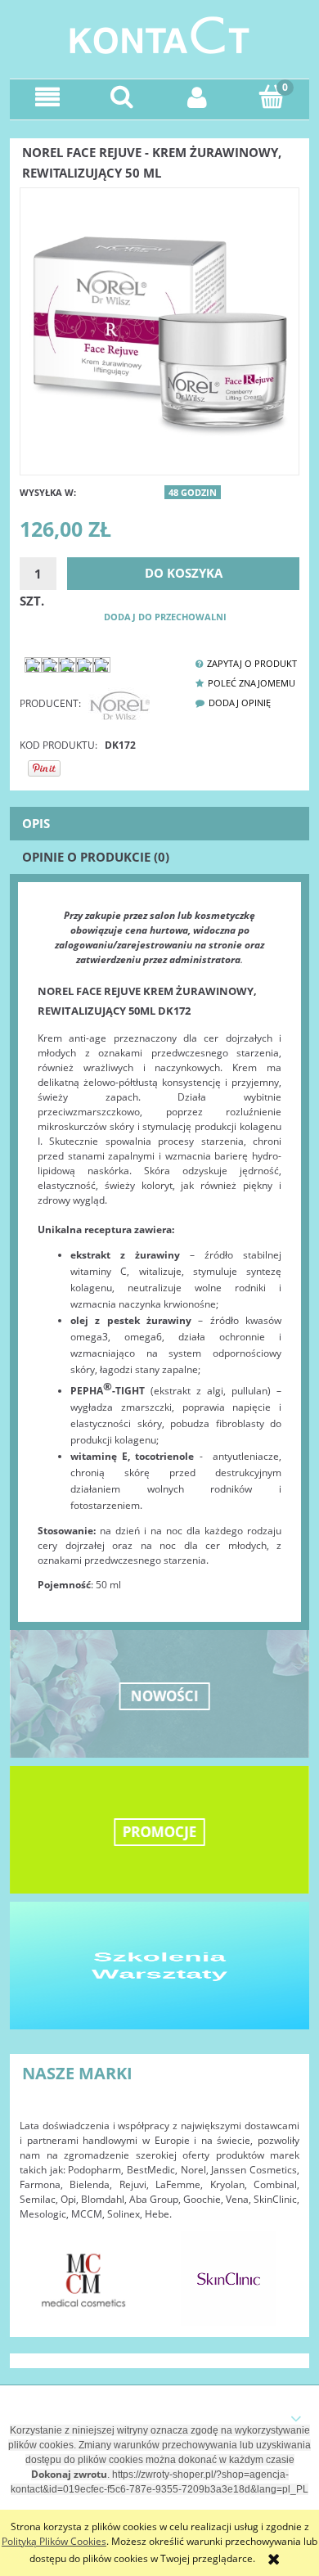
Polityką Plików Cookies (54, 2541)
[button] (47, 97)
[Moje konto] (197, 97)
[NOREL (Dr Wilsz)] (119, 703)
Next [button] (279, 2271)
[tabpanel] (159, 1250)
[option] (84, 2279)
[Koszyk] (272, 96)
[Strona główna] (159, 33)
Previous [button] (40, 2271)
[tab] (159, 824)
